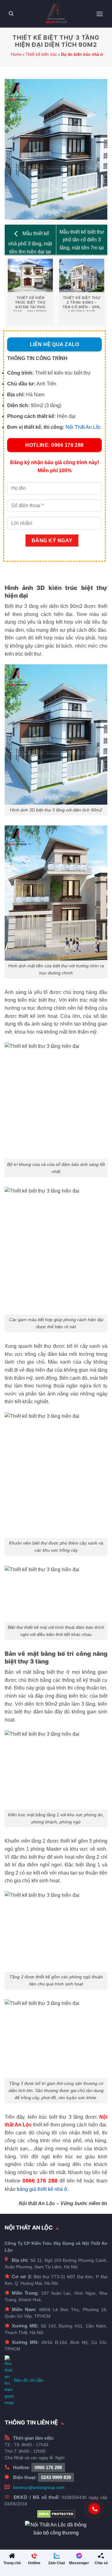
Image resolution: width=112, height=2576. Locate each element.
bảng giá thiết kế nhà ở (42, 2189)
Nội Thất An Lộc (83, 427)
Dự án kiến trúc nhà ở (82, 54)
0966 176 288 (48, 2467)
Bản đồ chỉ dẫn (29, 2380)
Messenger (79, 2563)
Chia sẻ (101, 2563)
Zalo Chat (57, 2563)
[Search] (11, 14)
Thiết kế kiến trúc (41, 54)
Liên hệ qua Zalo (54, 344)
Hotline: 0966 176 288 (54, 445)
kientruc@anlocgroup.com (39, 2487)
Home (16, 54)
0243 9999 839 (56, 2477)
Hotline (34, 2563)
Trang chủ (12, 2563)
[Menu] (100, 14)
